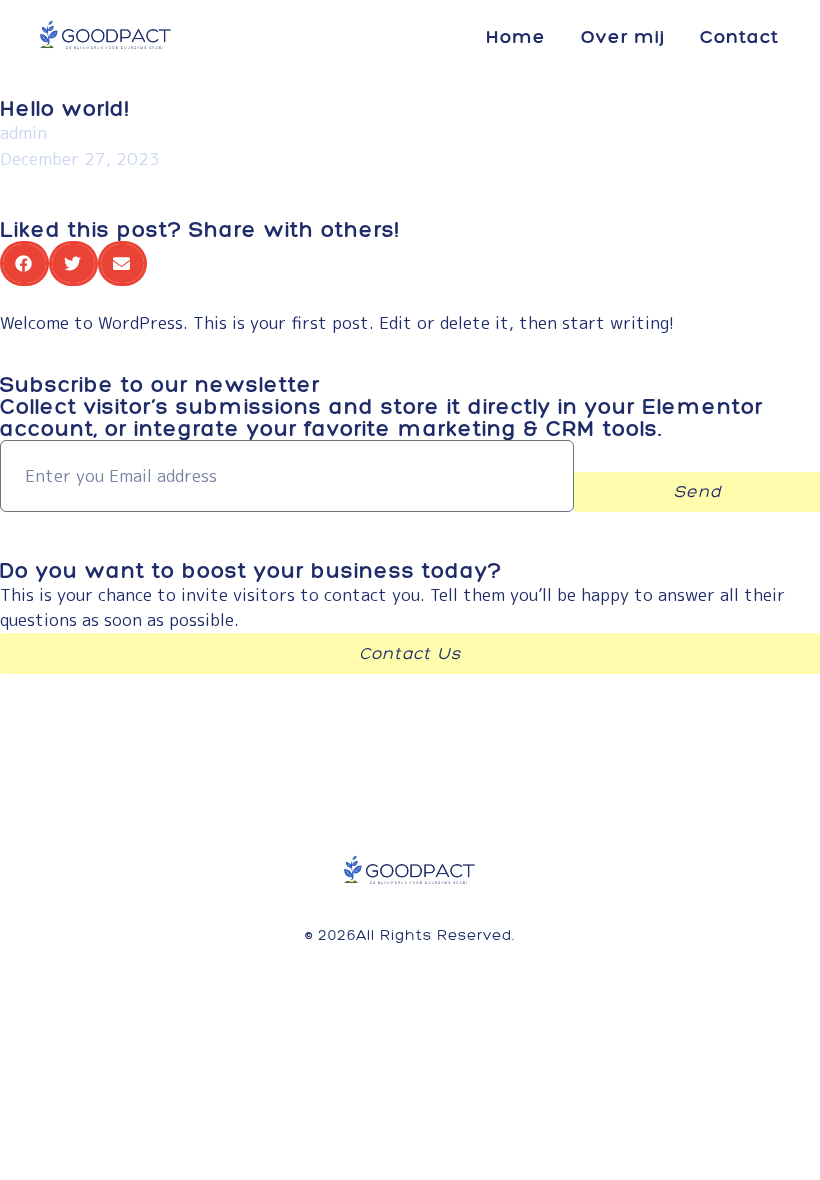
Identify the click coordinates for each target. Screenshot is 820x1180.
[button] (24, 263)
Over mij (623, 36)
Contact (739, 36)
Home (516, 36)
